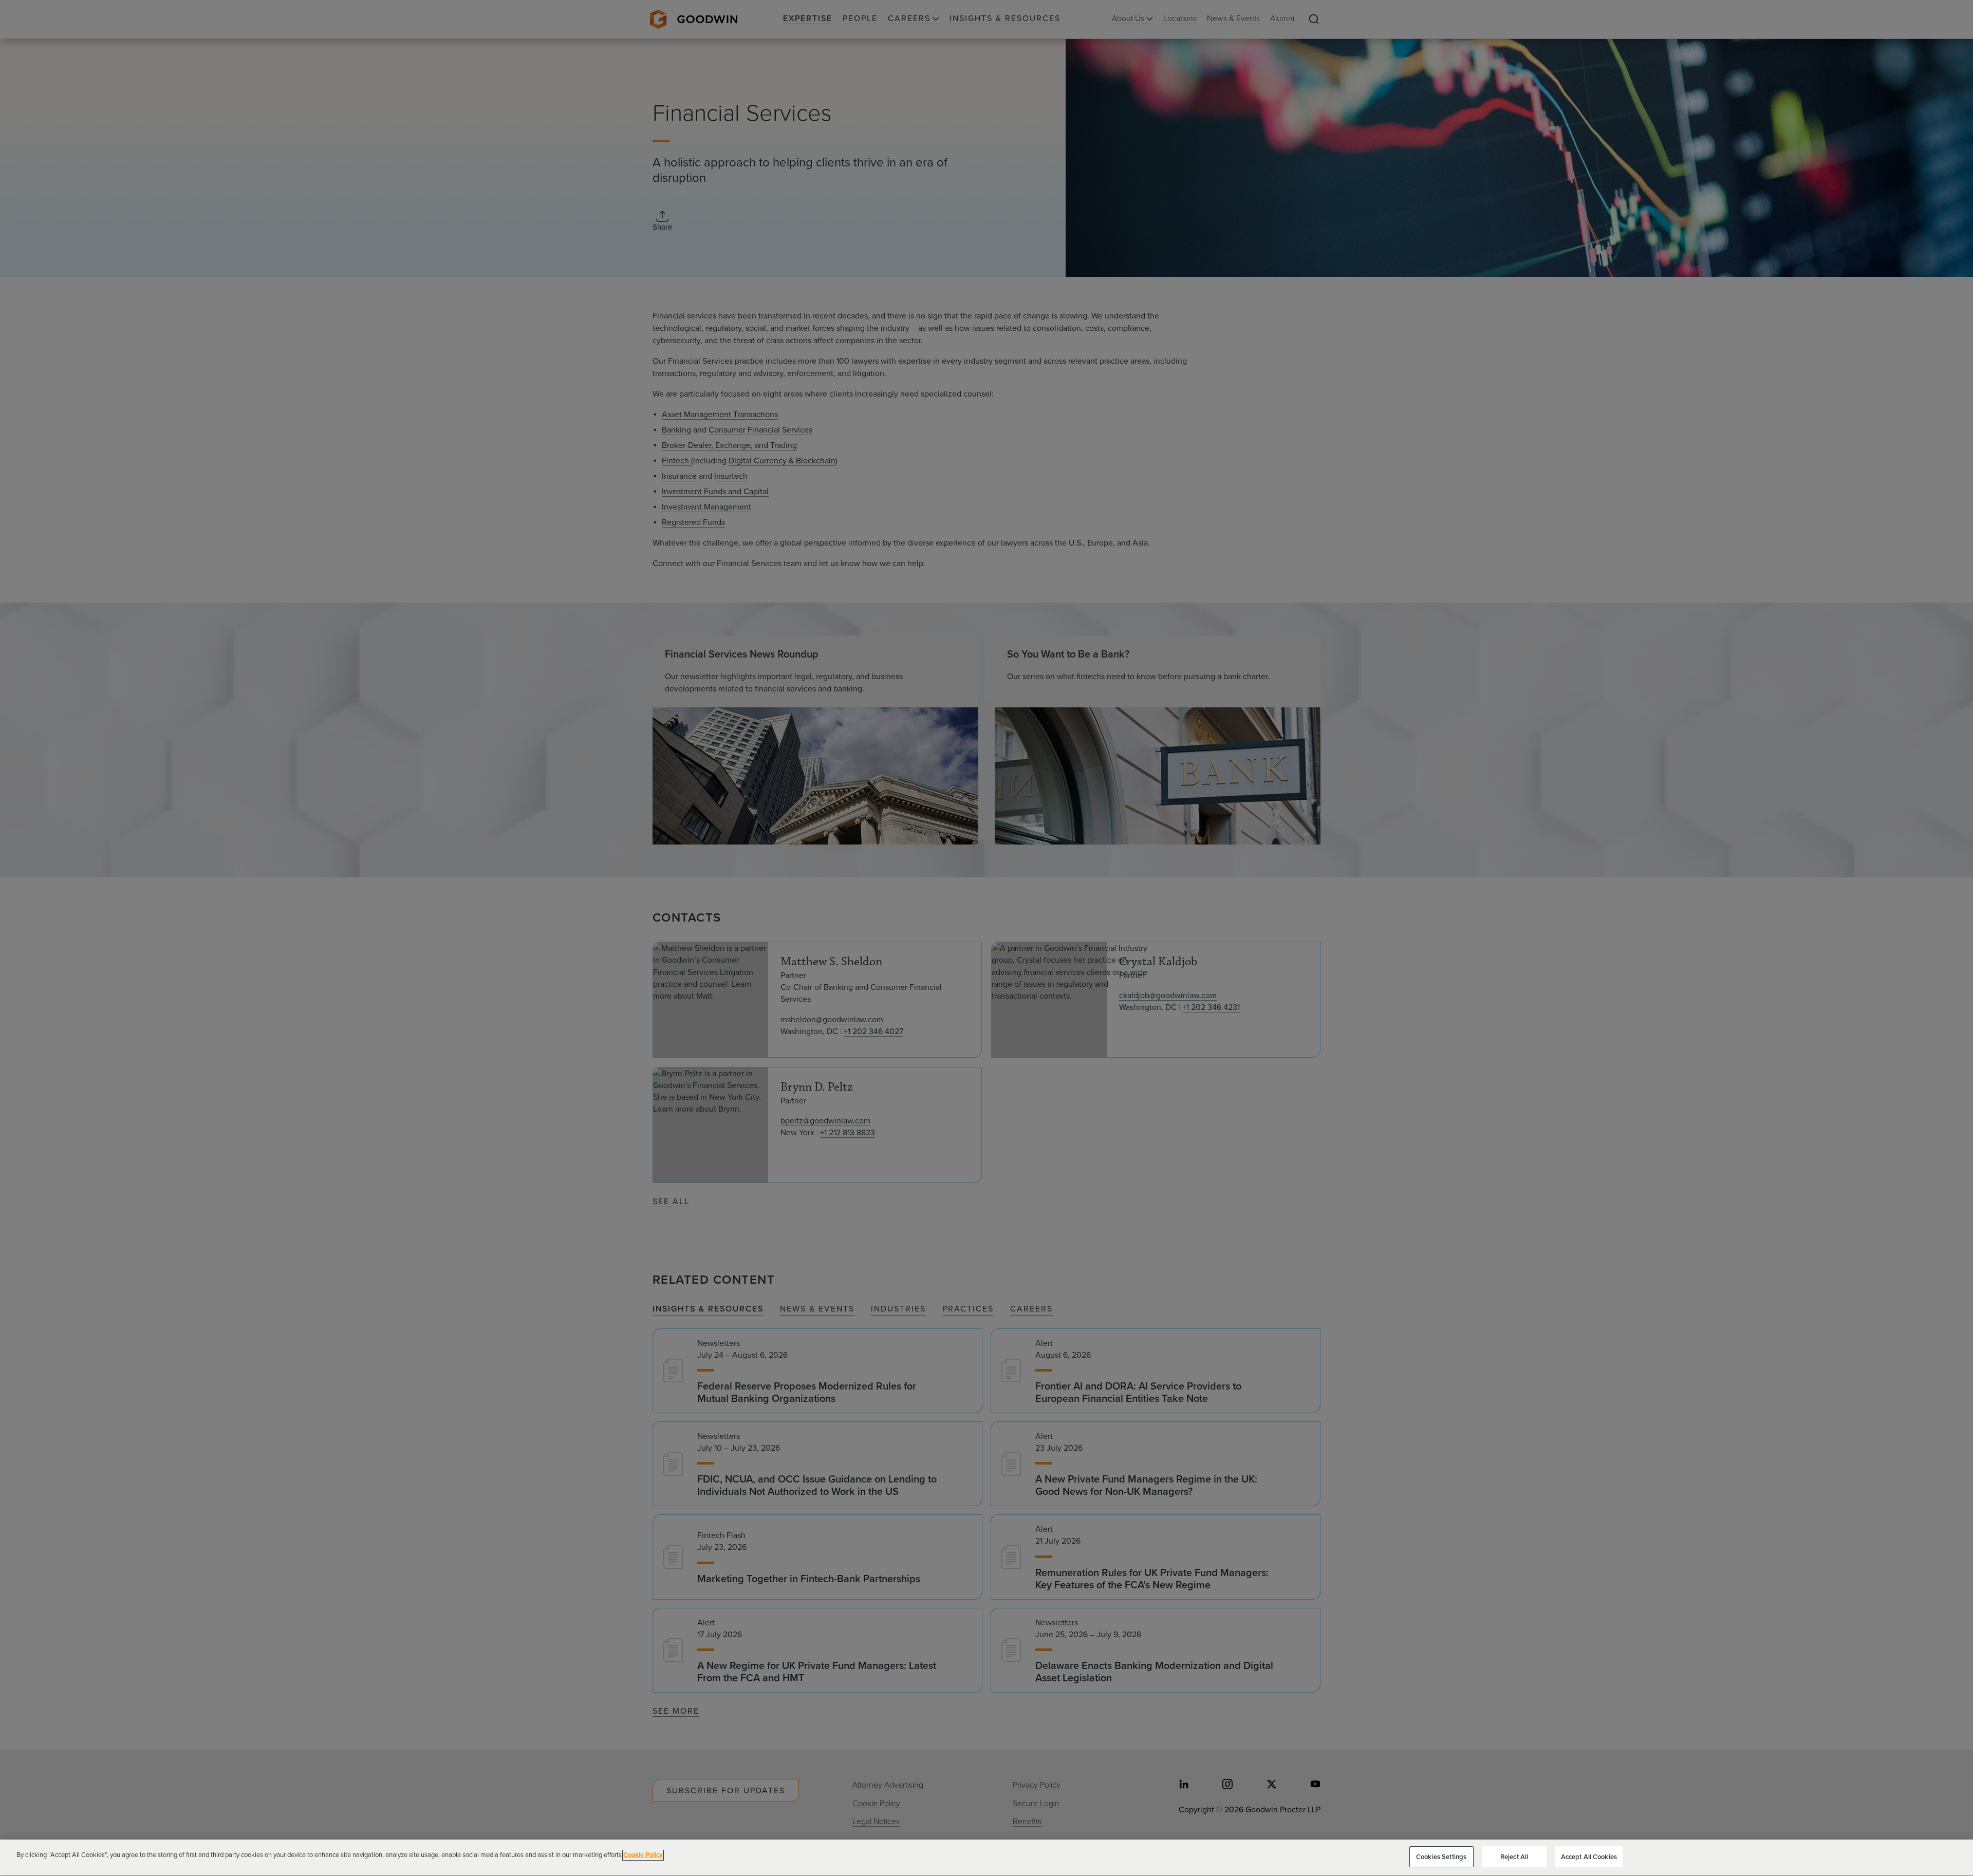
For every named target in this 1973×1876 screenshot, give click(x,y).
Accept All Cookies (1589, 1857)
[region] (986, 1858)
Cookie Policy (643, 1855)
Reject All (1514, 1857)
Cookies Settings (1441, 1857)
